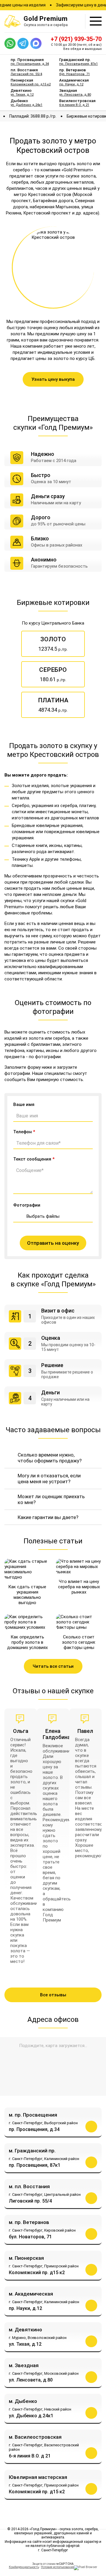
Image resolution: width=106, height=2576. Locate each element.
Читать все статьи (53, 1666)
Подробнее (91, 2127)
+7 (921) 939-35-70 (76, 39)
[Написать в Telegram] (23, 43)
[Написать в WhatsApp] (10, 43)
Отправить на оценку (53, 1243)
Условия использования (57, 2567)
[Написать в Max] (36, 43)
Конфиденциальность (24, 2567)
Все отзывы (53, 1995)
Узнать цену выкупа (53, 379)
